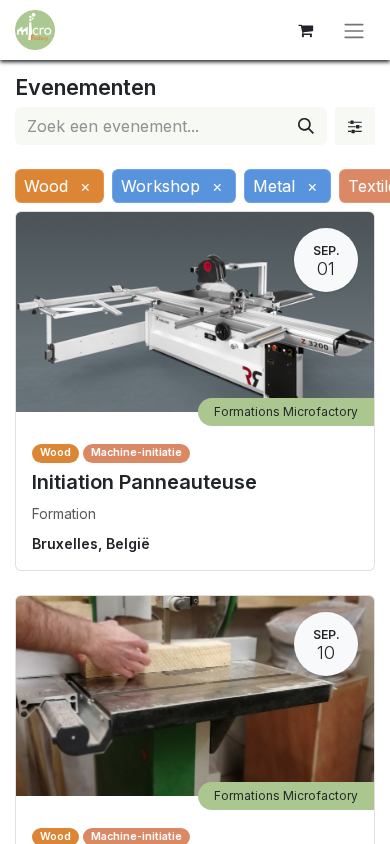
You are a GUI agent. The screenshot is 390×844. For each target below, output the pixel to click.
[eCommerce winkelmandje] (305, 30)
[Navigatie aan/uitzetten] (354, 30)
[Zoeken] (306, 126)
